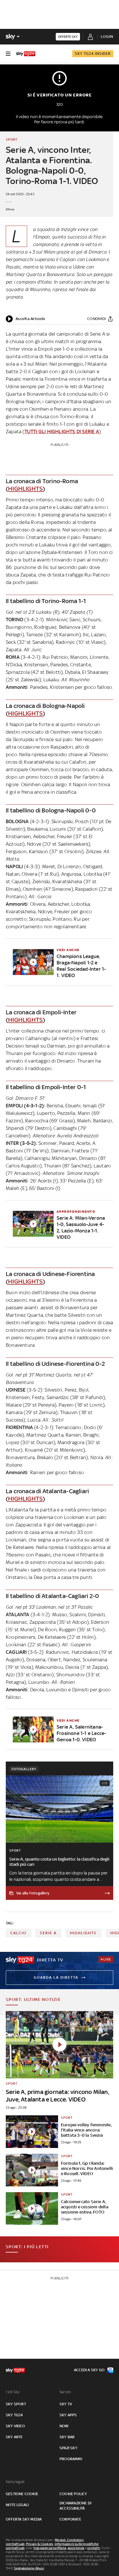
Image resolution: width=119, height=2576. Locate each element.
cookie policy (73, 2494)
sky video (15, 2426)
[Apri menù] (8, 54)
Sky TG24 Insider (93, 54)
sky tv (66, 2404)
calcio (18, 1933)
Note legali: (15, 2482)
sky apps (68, 2415)
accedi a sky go (89, 2370)
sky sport (16, 2404)
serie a (48, 1933)
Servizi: (66, 2392)
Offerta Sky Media (24, 2519)
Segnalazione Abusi (29, 2568)
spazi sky (68, 2448)
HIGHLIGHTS (25, 489)
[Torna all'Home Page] (26, 54)
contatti (94, 2548)
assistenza (76, 2548)
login (107, 37)
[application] (26, 319)
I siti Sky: (13, 2392)
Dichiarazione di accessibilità (75, 2506)
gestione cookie (22, 2494)
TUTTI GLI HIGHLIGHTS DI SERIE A (62, 431)
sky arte (14, 2437)
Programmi (71, 2459)
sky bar (67, 2437)
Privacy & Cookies (40, 2544)
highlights (83, 1933)
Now (64, 2426)
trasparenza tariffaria (50, 2548)
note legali (17, 2505)
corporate (70, 2519)
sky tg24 (14, 2415)
